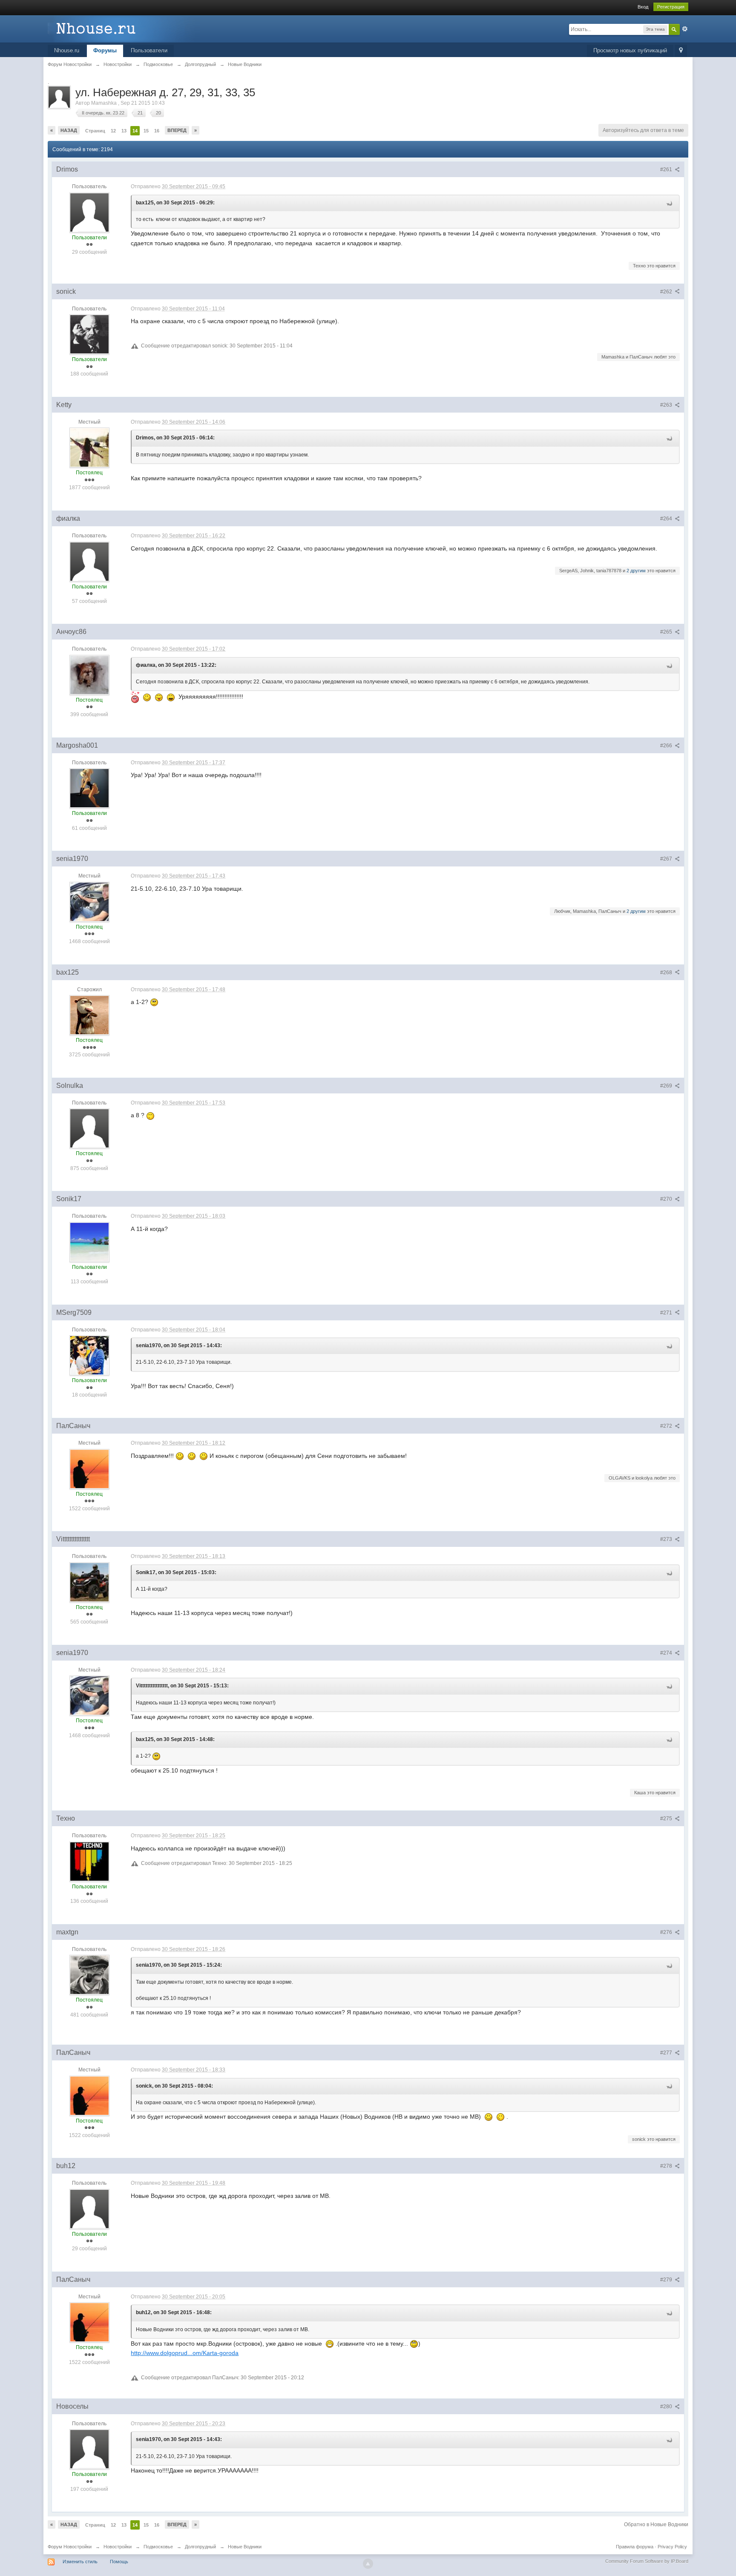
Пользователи (149, 50)
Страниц (95, 131)
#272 (667, 1426)
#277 (667, 2053)
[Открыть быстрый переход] (681, 51)
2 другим (636, 571)
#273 (667, 1539)
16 (157, 131)
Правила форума (635, 2547)
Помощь (119, 2562)
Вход (643, 7)
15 (146, 131)
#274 (667, 1653)
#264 (667, 519)
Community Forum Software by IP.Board (647, 2561)
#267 (667, 859)
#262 (667, 292)
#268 (667, 972)
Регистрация (671, 7)
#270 (667, 1199)
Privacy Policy (672, 2547)
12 (113, 131)
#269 (667, 1086)
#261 (667, 169)
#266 (667, 746)
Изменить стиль (80, 2562)
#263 (667, 405)
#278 (667, 2166)
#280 (667, 2407)
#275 (667, 1819)
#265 (667, 632)
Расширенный (685, 29)
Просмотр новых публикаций (630, 50)
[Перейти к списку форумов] (124, 28)
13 (124, 131)
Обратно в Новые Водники (656, 2524)
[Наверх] (368, 2564)
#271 (667, 1313)
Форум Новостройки (70, 2547)
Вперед (177, 130)
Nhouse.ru (67, 50)
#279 (667, 2280)
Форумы (105, 50)
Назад (69, 130)
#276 (667, 1932)
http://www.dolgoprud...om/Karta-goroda (185, 2353)
